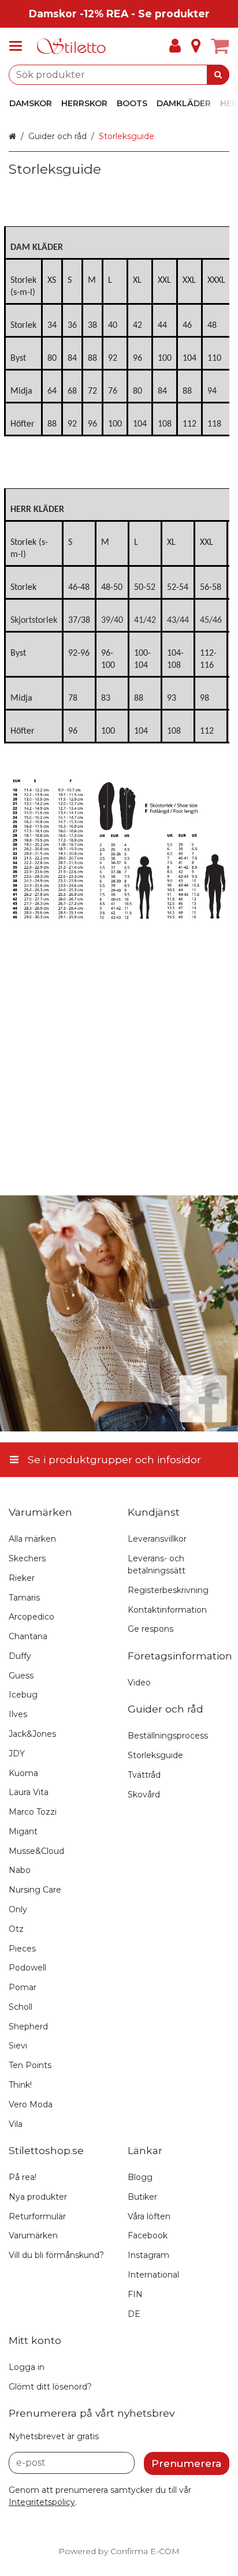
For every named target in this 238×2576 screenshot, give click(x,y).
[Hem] (72, 46)
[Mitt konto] (175, 46)
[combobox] (119, 75)
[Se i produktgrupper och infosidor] (19, 46)
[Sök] (218, 75)
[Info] (196, 46)
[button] (42, 2502)
